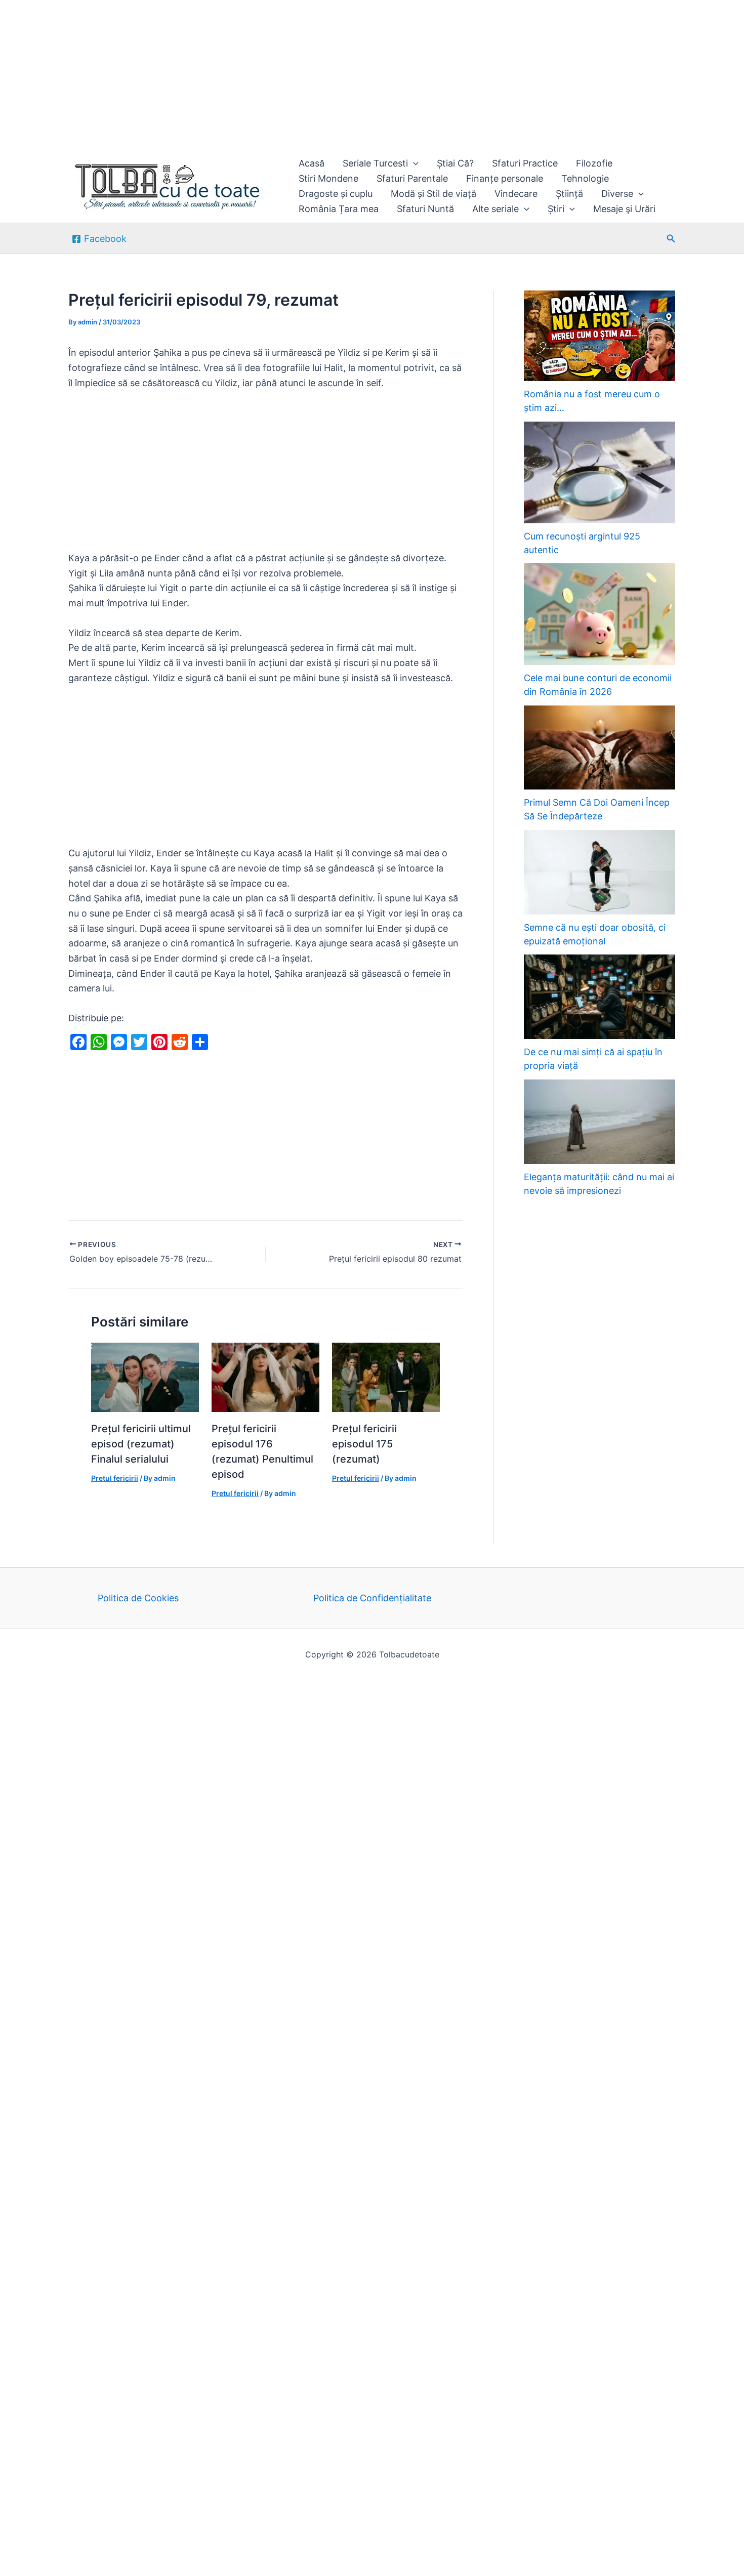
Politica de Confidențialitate (372, 1598)
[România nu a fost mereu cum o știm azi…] (600, 336)
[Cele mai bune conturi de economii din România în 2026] (600, 614)
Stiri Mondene (328, 178)
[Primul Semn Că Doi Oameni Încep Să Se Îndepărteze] (600, 748)
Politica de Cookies (138, 1598)
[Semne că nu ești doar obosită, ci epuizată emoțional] (600, 872)
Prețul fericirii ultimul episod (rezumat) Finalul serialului (141, 1444)
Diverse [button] (617, 194)
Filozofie (594, 163)
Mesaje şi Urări (624, 209)
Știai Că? (455, 163)
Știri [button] (556, 209)
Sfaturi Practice (525, 163)
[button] (413, 163)
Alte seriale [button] (495, 209)
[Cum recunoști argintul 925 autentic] (600, 472)
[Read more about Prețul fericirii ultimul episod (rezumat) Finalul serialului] (145, 1376)
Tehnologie (585, 178)
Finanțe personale (505, 178)
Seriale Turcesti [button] (375, 163)
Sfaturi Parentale (412, 178)
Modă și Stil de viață (433, 194)
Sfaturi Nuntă (425, 209)
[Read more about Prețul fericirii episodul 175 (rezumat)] (386, 1376)
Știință (569, 194)
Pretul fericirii (115, 1478)
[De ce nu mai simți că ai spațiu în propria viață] (600, 997)
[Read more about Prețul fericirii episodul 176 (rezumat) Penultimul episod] (265, 1376)
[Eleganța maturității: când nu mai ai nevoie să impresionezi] (600, 1122)
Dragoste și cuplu (336, 194)
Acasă (312, 163)
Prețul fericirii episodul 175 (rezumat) (364, 1444)
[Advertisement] (304, 75)
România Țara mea (339, 209)
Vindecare (516, 194)
